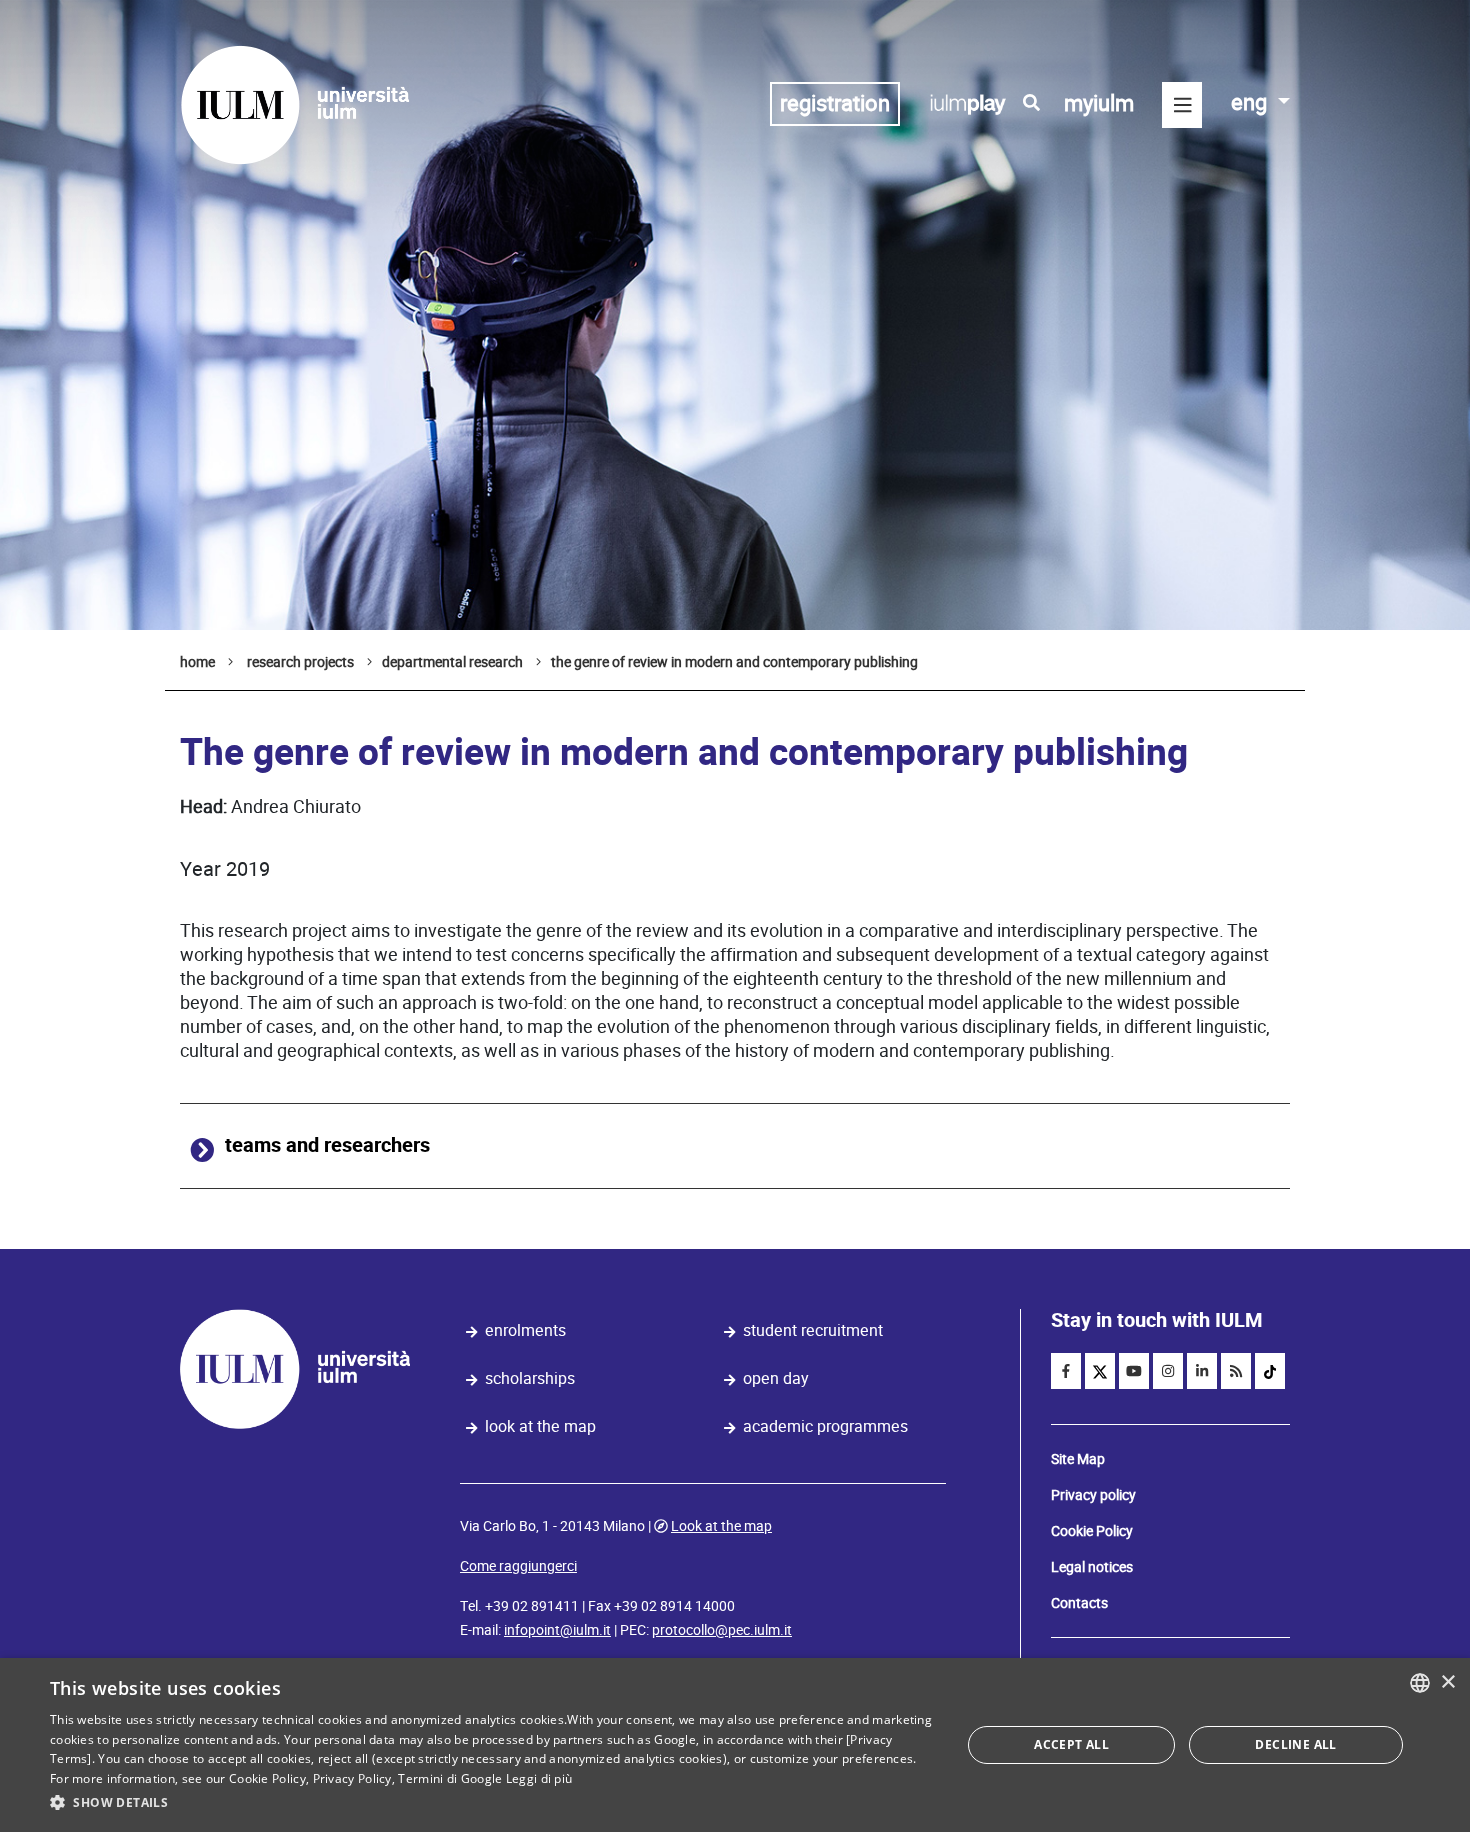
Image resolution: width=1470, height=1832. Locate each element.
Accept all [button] (1071, 1744)
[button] (492, 1803)
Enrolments (525, 1330)
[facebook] (1066, 1371)
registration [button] (835, 103)
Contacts (1079, 1603)
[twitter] (1100, 1371)
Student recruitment (813, 1330)
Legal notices (1092, 1567)
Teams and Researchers (327, 1145)
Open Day (776, 1378)
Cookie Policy (1092, 1531)
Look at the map (540, 1426)
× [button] (1447, 1682)
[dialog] (735, 1745)
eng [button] (1251, 102)
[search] (1031, 103)
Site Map (1078, 1459)
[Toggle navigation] (1182, 105)
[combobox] (1420, 1683)
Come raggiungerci (518, 1566)
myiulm (1099, 103)
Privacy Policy (352, 1778)
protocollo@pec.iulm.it (722, 1630)
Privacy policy (1093, 1495)
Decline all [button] (1295, 1744)
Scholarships (530, 1378)
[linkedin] (1202, 1371)
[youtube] (1134, 1371)
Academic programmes (825, 1426)
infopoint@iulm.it (557, 1630)
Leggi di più (539, 1778)
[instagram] (1168, 1371)
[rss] (1236, 1371)
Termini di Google (450, 1778)
